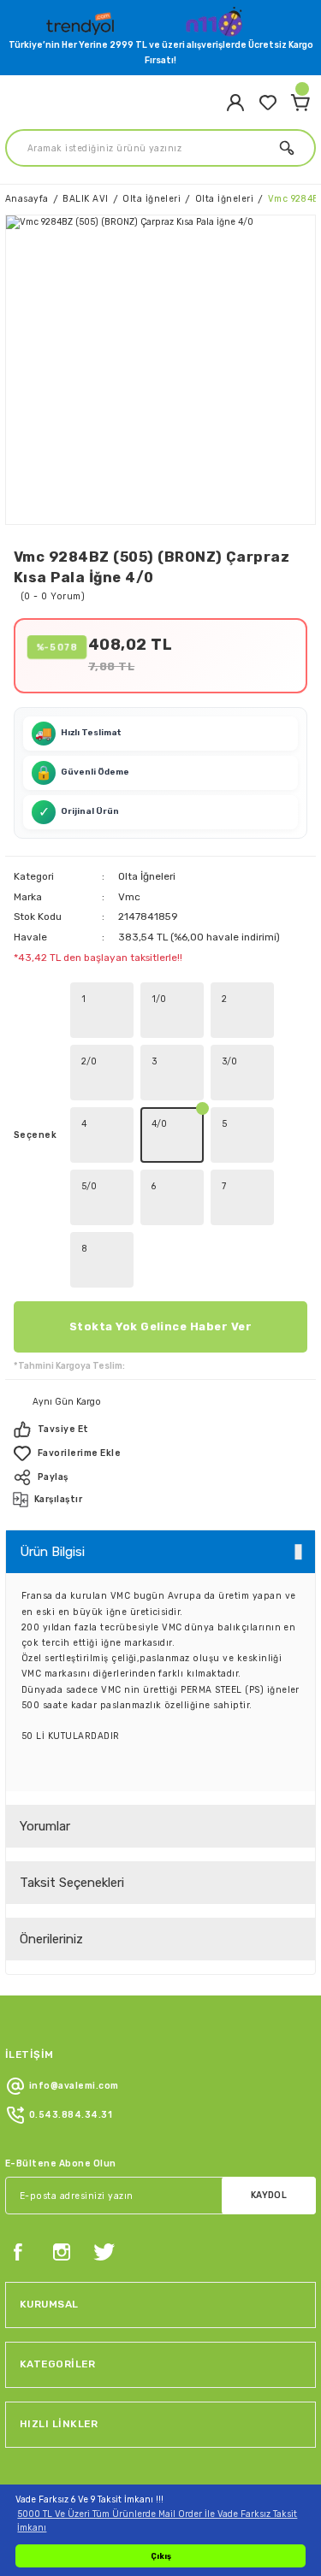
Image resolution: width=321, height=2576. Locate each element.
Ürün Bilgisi (52, 1552)
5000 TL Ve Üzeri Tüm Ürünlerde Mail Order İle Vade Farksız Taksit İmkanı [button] (157, 2520)
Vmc (129, 897)
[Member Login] (235, 103)
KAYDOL (269, 2195)
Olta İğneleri (147, 876)
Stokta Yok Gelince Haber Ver (160, 1326)
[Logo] (82, 20)
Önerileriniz (51, 1939)
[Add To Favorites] (160, 1453)
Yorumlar (45, 1826)
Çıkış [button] (161, 2556)
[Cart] (300, 103)
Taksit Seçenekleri (72, 1883)
